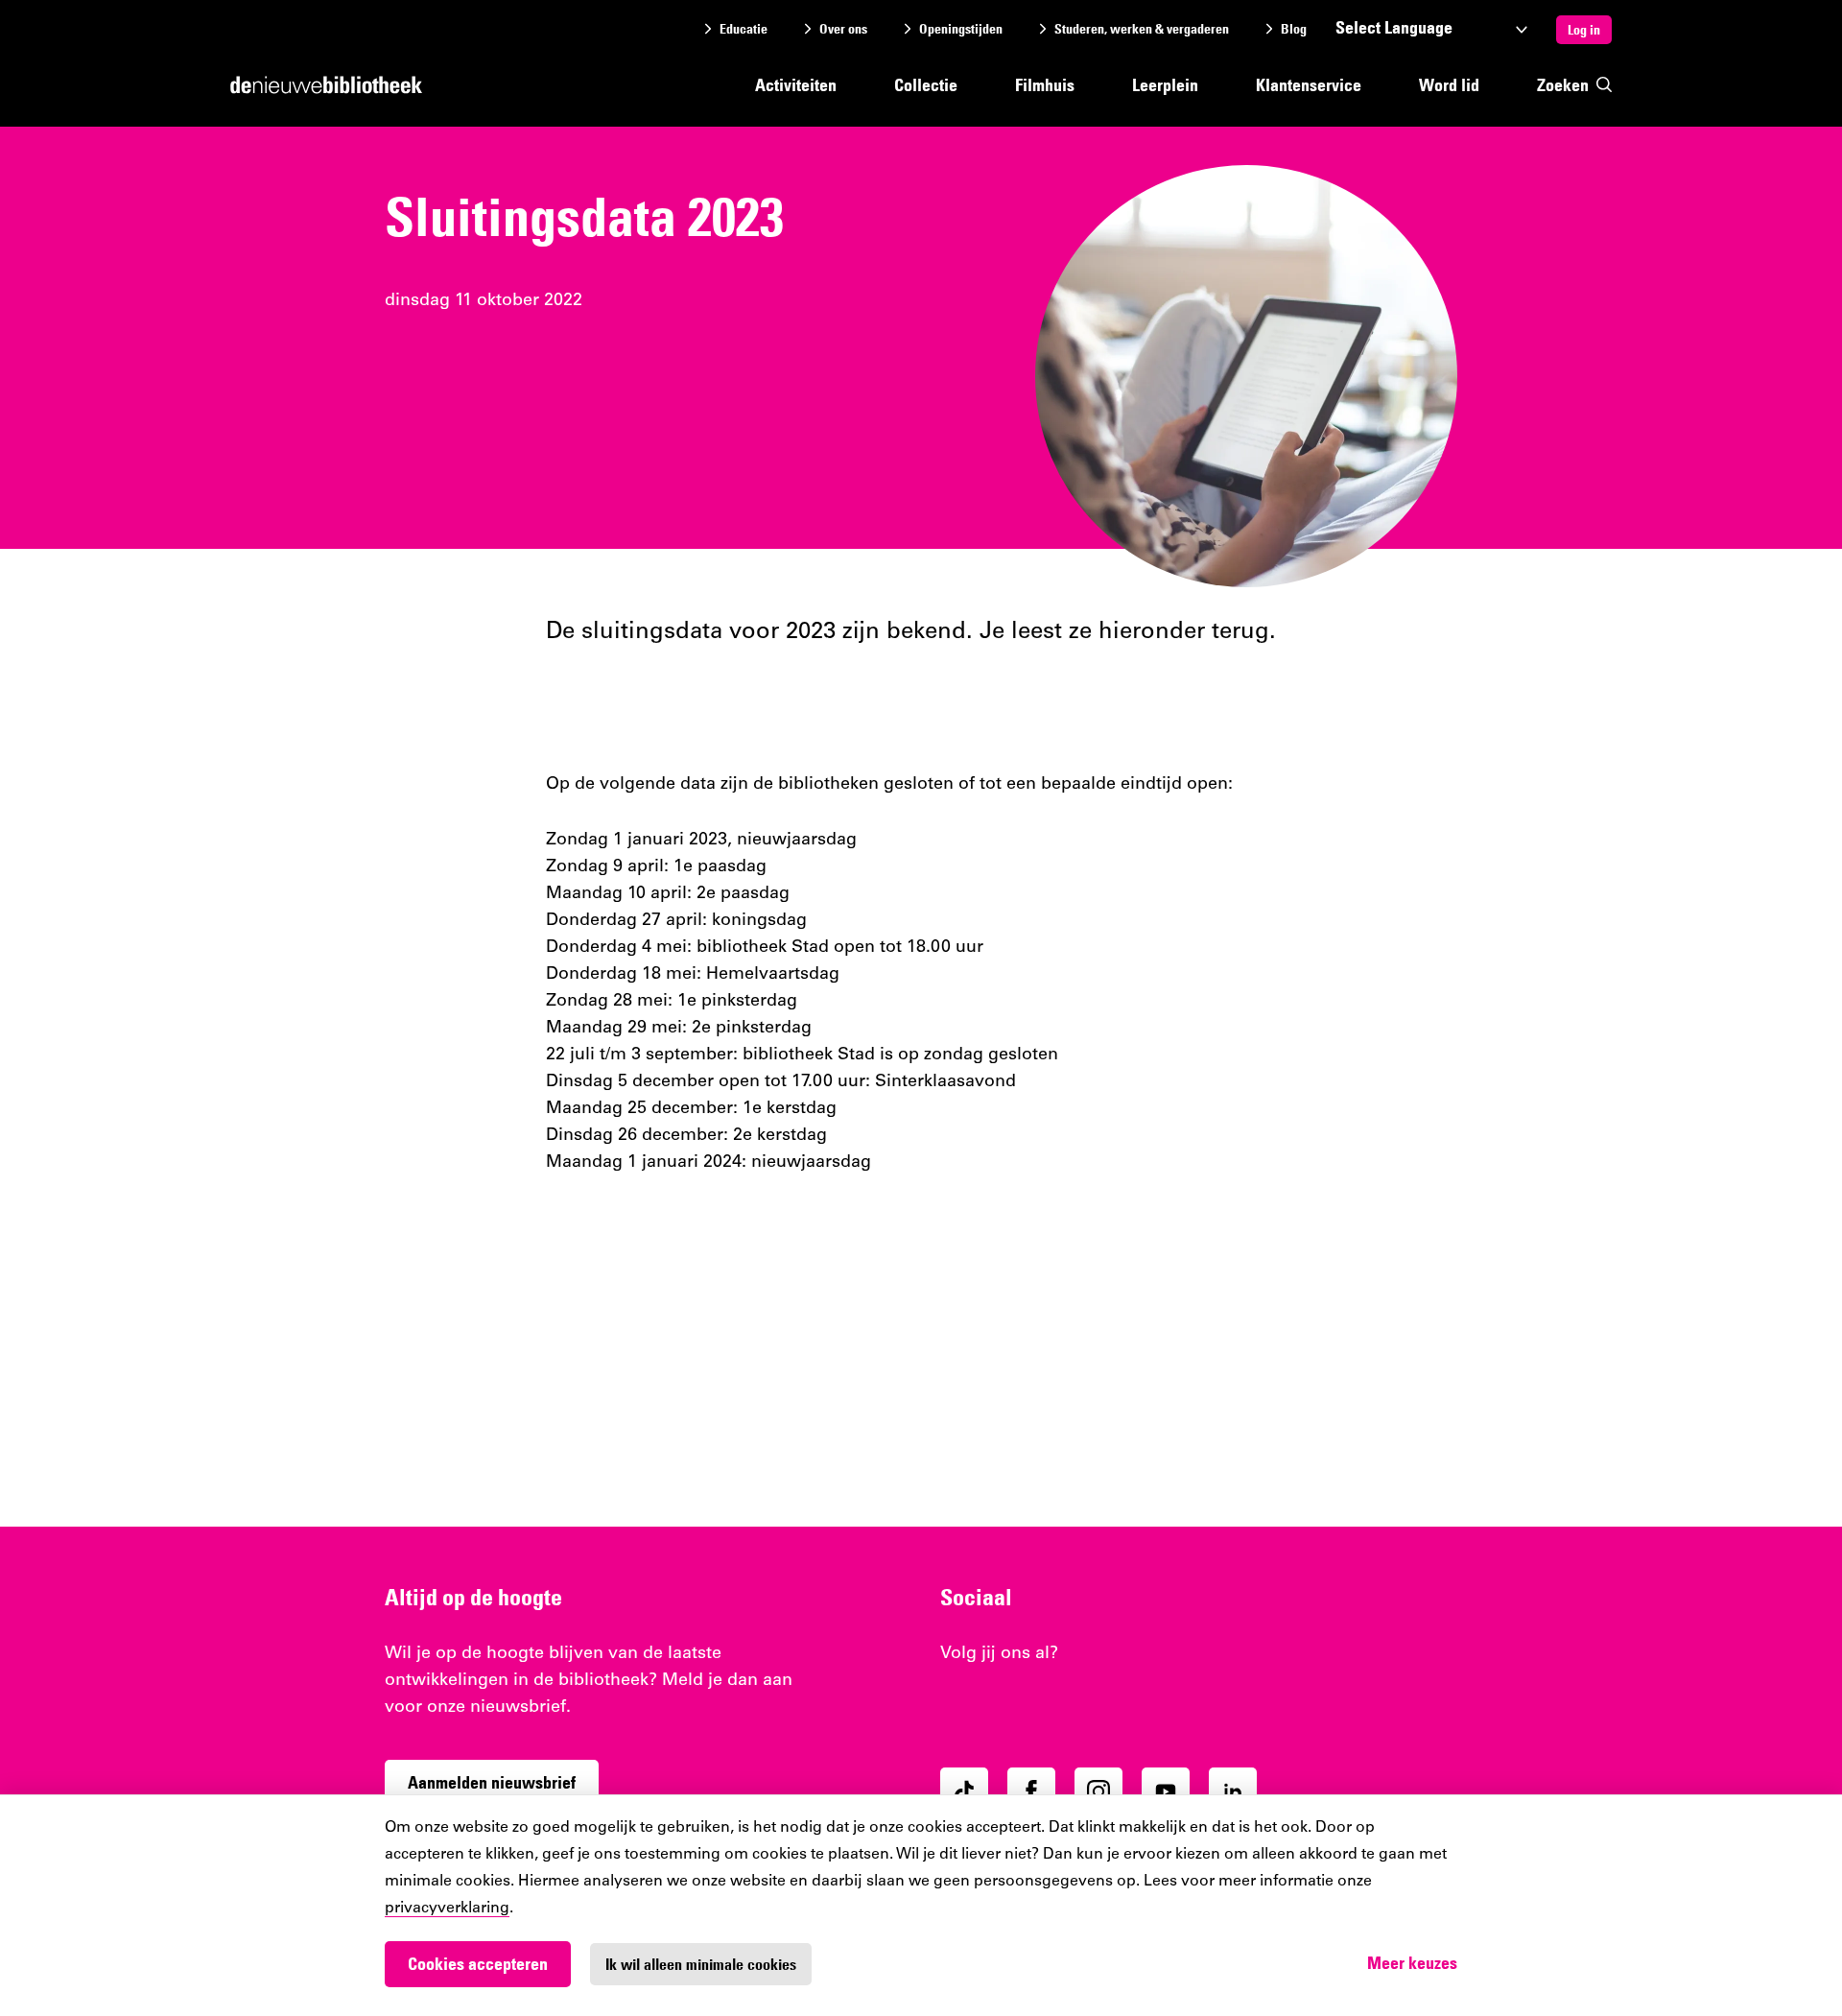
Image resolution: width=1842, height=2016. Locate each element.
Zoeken (1563, 85)
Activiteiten (796, 85)
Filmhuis (1045, 85)
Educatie (744, 29)
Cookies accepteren (478, 1964)
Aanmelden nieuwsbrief (492, 1782)
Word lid (1449, 85)
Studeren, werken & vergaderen (1142, 29)
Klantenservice (1309, 85)
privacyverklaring (447, 1909)
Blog (1294, 29)
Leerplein (1165, 85)
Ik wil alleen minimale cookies (701, 1964)
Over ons (843, 29)
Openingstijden (961, 29)
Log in (1584, 30)
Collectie (926, 85)
